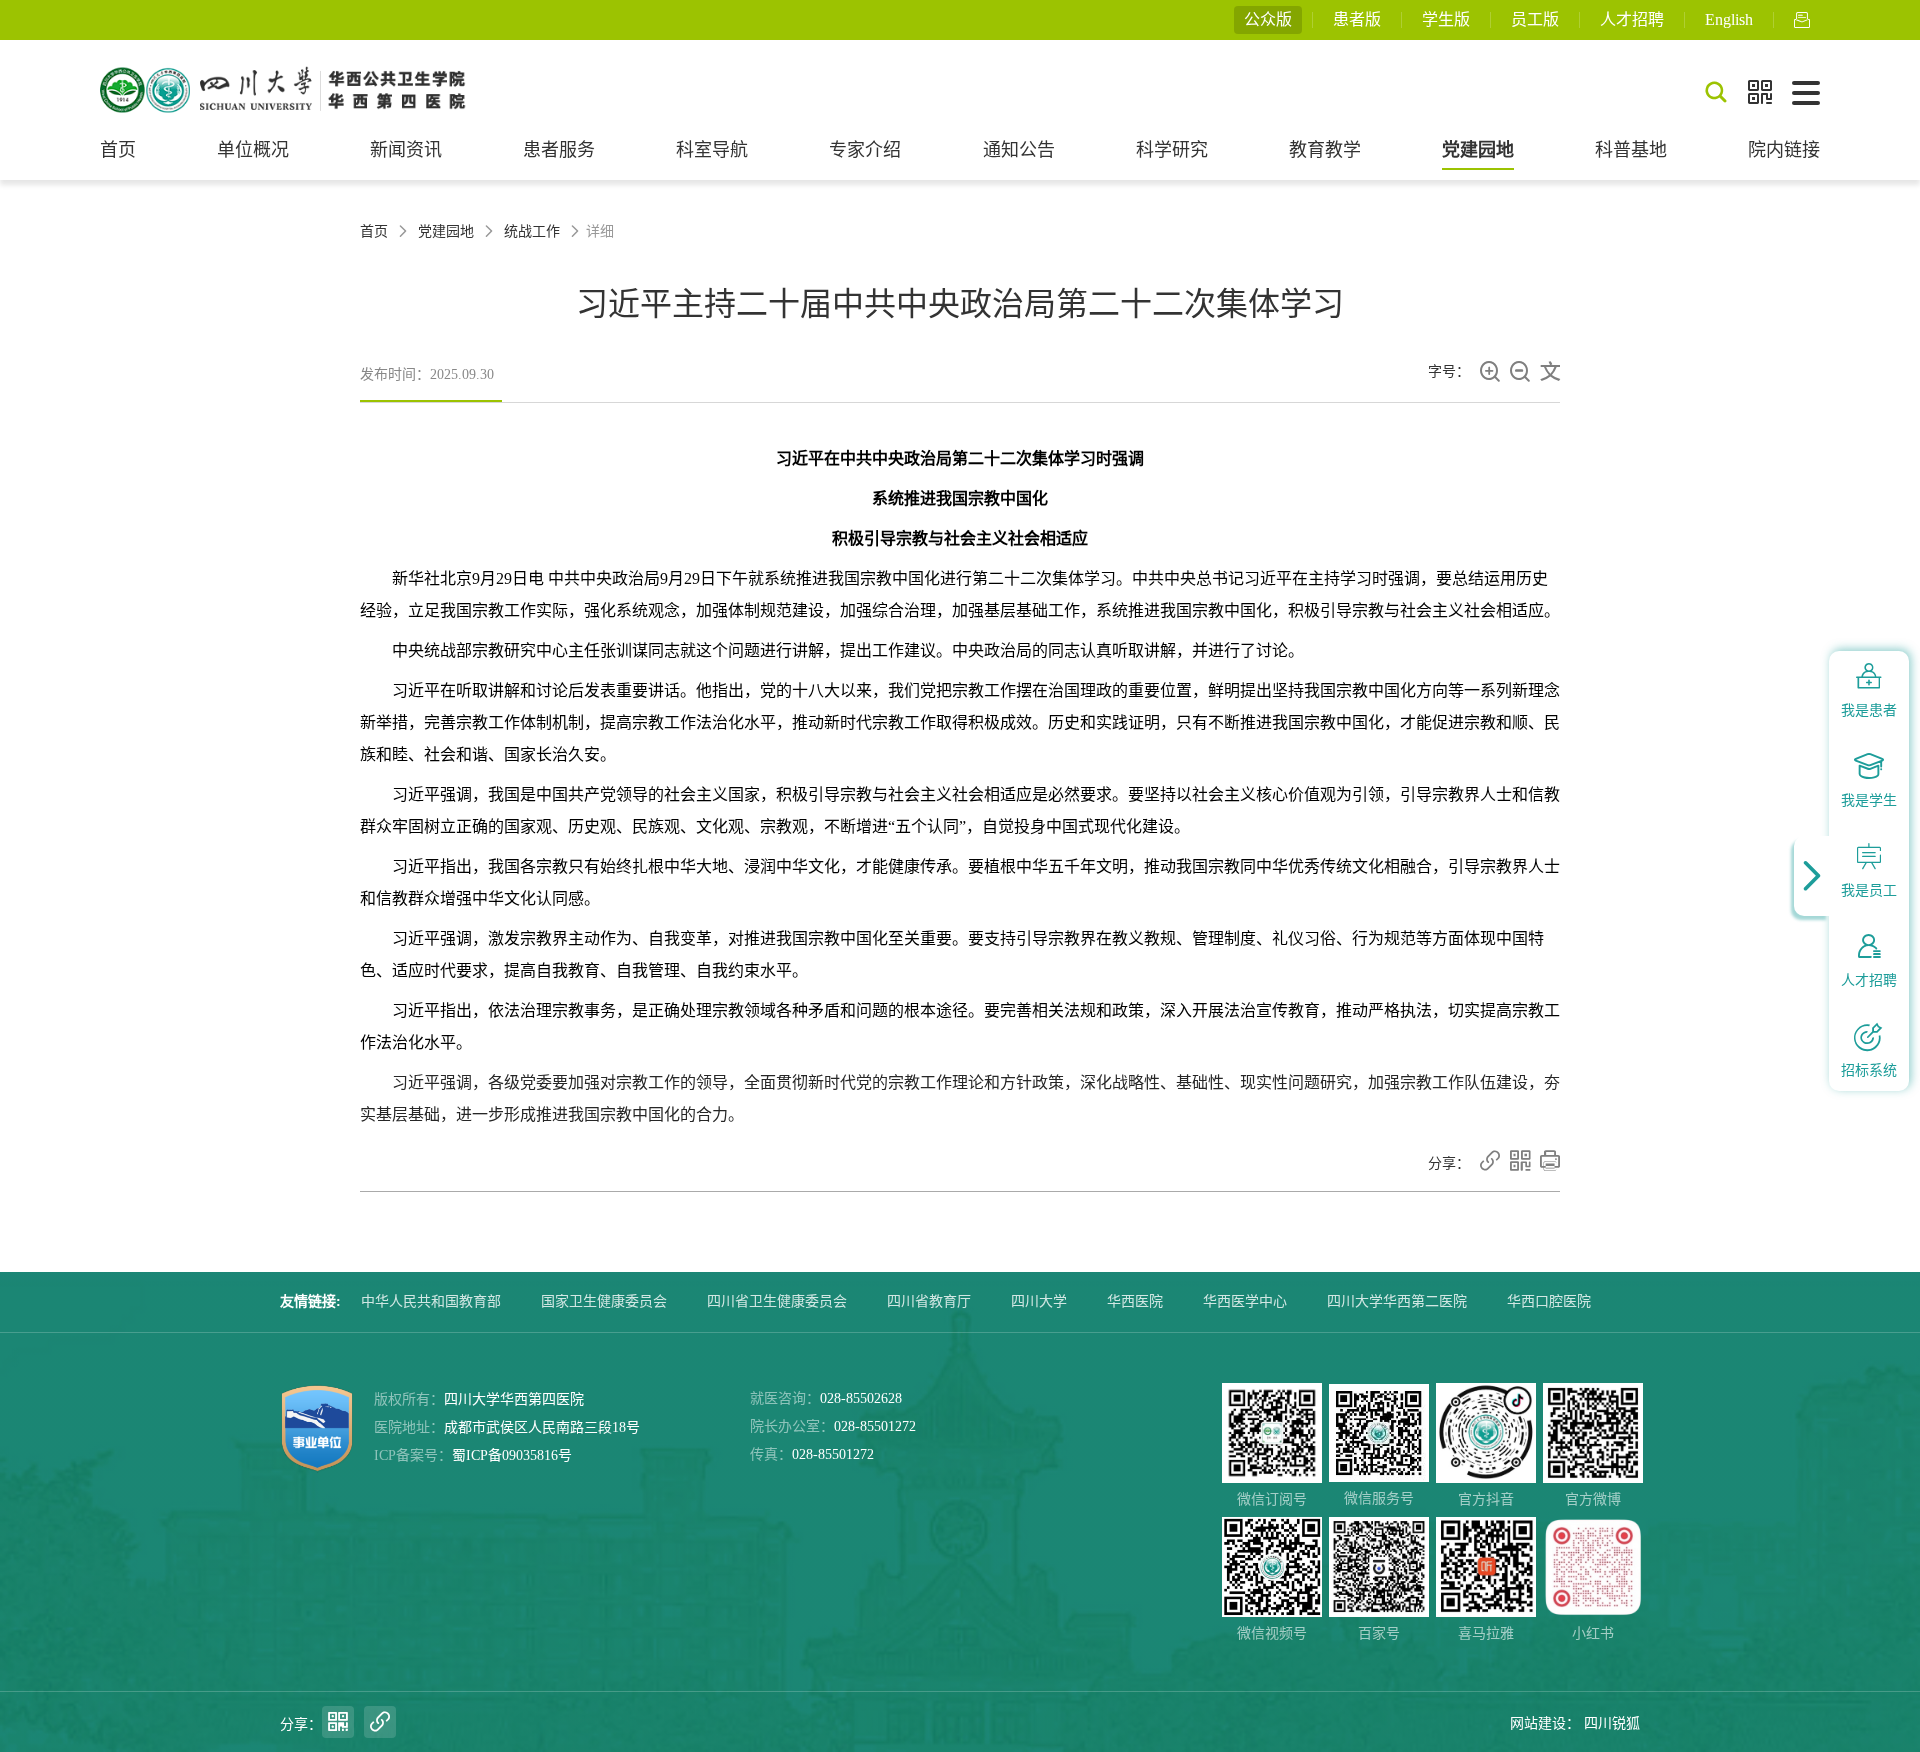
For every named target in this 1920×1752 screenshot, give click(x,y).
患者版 (1357, 19)
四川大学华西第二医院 (1397, 1301)
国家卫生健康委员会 (604, 1301)
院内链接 (1784, 150)
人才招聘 (1632, 19)
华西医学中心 (1245, 1301)
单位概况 (253, 150)
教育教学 (1325, 150)
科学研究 (1172, 150)
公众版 (1268, 19)
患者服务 (559, 150)
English (1729, 19)
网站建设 (1538, 1723)
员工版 (1535, 19)
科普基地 (1631, 150)
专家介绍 (865, 150)
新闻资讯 (406, 150)
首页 (118, 150)
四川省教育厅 (929, 1301)
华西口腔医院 (1549, 1301)
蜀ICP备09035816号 (512, 1455)
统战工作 (532, 231)
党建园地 (1478, 150)
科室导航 (712, 150)
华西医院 (1135, 1301)
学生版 (1446, 19)
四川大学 (1039, 1301)
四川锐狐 (1612, 1723)
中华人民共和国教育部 (431, 1301)
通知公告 (1019, 150)
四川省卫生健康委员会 (777, 1301)
